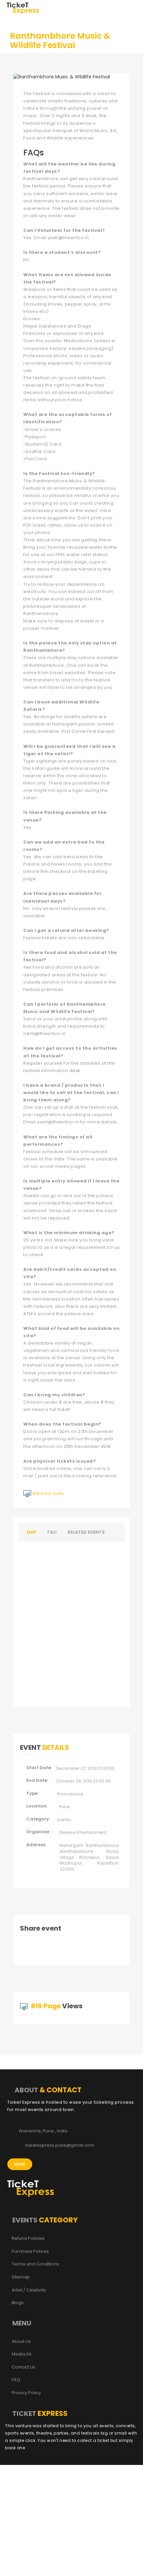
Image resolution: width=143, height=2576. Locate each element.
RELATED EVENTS (86, 1532)
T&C (52, 1532)
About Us (21, 2342)
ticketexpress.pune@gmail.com (60, 2145)
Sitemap (21, 2277)
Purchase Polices (30, 2251)
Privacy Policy (26, 2393)
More (20, 2164)
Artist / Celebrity (29, 2290)
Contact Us (23, 2367)
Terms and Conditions (35, 2264)
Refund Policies (28, 2238)
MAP (31, 1532)
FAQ (16, 2380)
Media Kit (21, 2354)
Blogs (18, 2303)
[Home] (23, 8)
